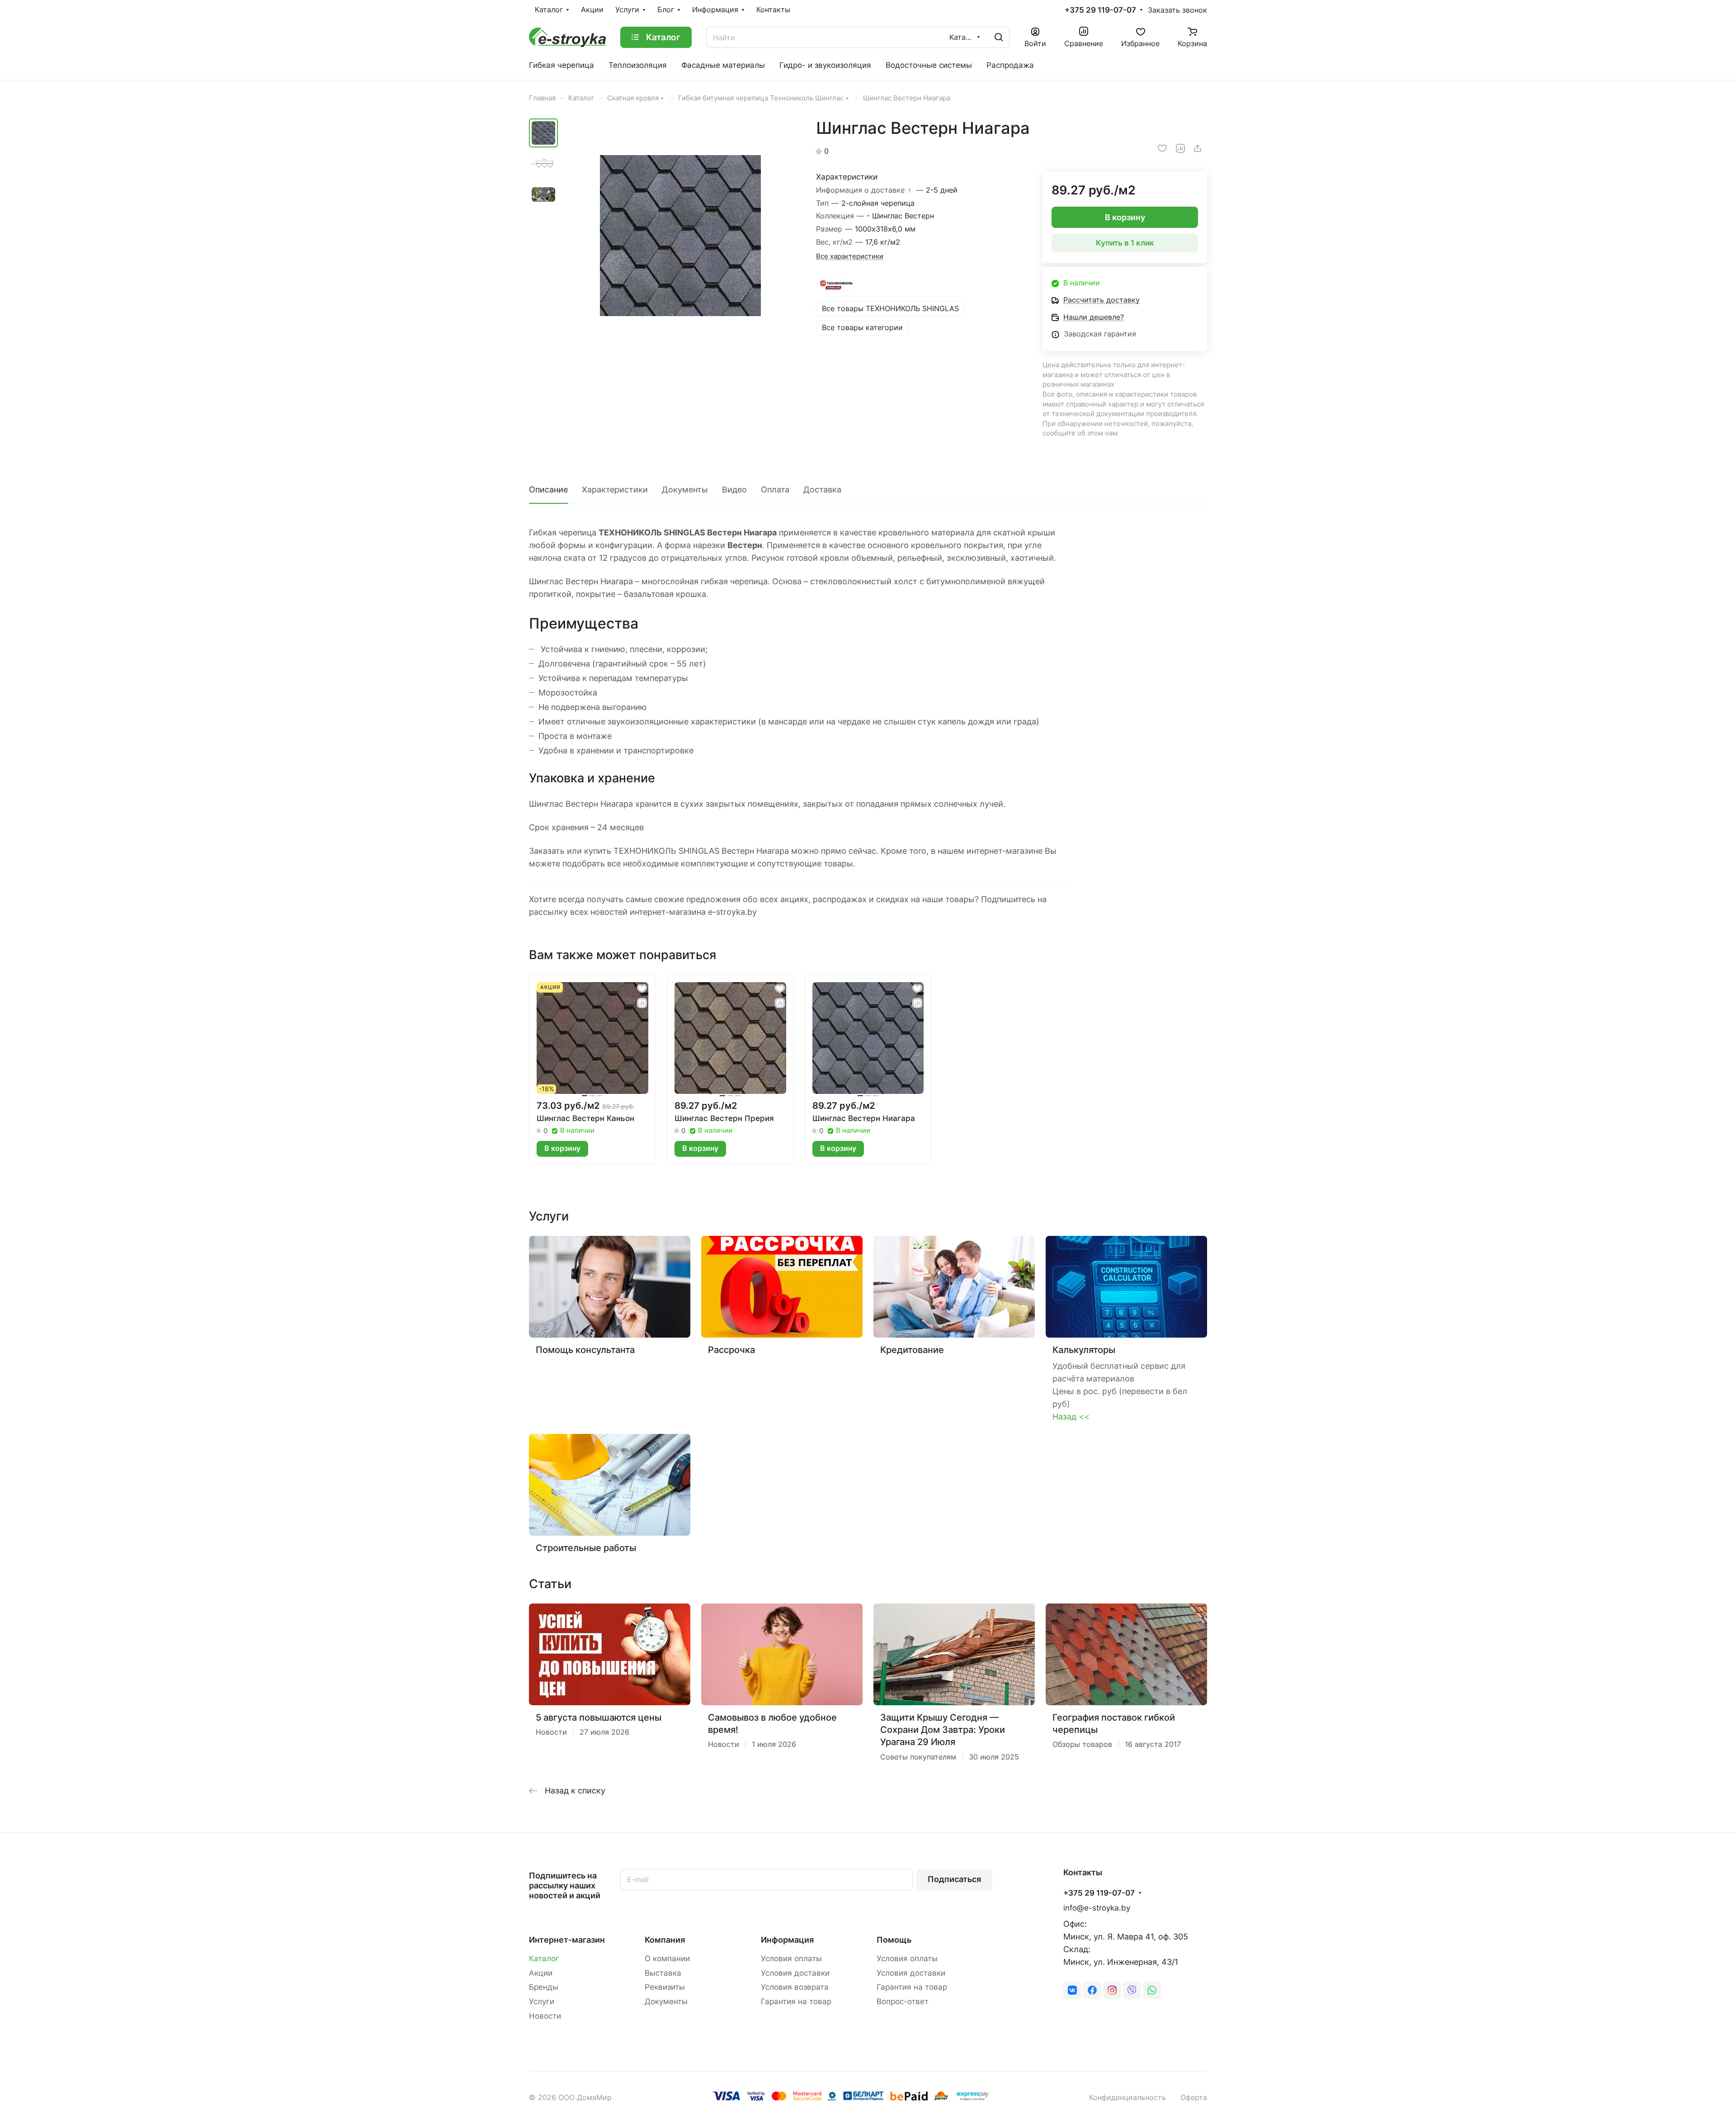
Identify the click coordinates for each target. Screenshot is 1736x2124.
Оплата (775, 490)
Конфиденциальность (1127, 2098)
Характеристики (615, 490)
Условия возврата (795, 1987)
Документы (685, 490)
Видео (734, 490)
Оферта (1194, 2098)
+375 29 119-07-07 (1100, 10)
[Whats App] (1152, 1990)
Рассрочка (731, 1350)
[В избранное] (1162, 148)
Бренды (544, 1987)
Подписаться (954, 1879)
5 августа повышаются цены (599, 1717)
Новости (545, 2016)
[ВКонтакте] (1072, 1990)
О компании (667, 1958)
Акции (541, 1973)
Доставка (822, 490)
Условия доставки (795, 1973)
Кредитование (912, 1350)
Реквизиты (665, 1987)
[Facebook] (1092, 1990)
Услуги (542, 2001)
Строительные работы (586, 1548)
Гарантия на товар (796, 2001)
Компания (665, 1940)
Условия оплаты (791, 1958)
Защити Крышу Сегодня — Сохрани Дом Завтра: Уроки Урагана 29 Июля (943, 1730)
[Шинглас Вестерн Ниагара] (680, 236)
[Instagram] (1112, 1990)
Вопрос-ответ (903, 2001)
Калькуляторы (1084, 1350)
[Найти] (999, 37)
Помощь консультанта (585, 1350)
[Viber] (1132, 1990)
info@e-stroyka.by (1097, 1908)
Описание (548, 490)
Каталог (544, 1958)
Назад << (1071, 1417)
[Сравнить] (1180, 148)
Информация (787, 1940)
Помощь (894, 1940)
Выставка (663, 1973)
